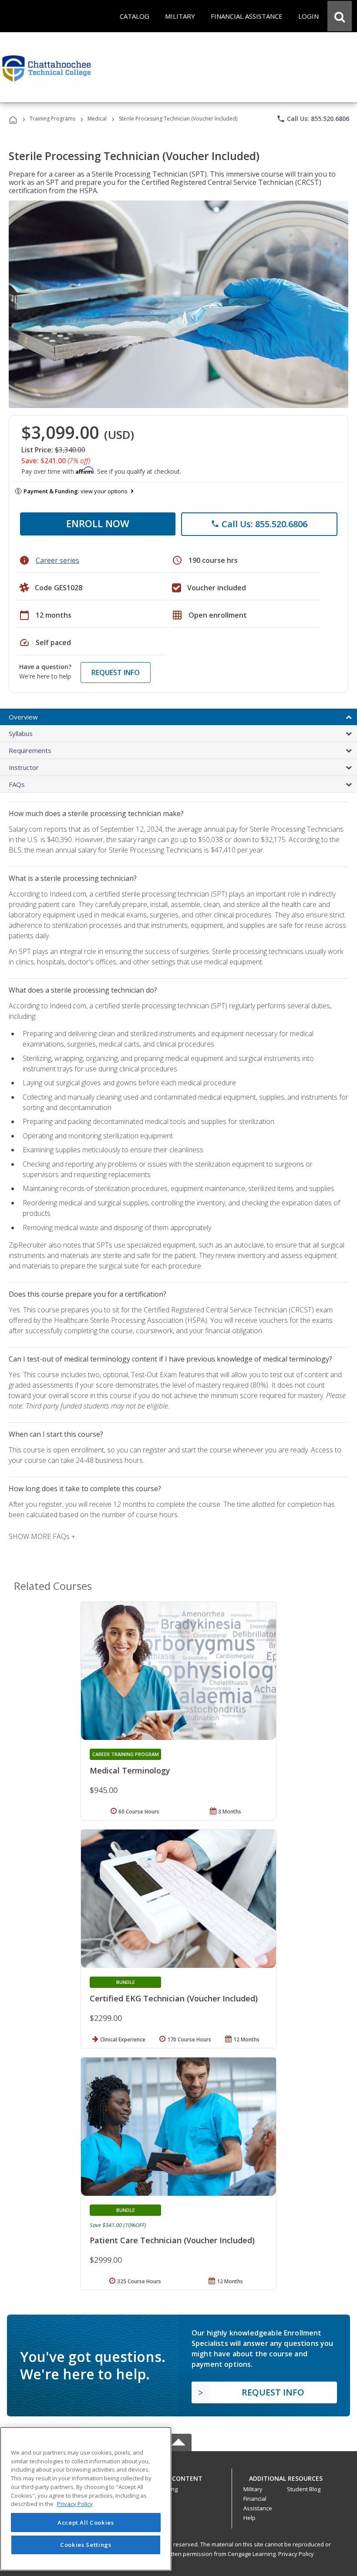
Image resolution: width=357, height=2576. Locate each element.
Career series (57, 560)
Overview (23, 717)
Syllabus (21, 733)
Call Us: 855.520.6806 (313, 119)
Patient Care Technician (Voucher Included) (172, 2240)
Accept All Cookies (86, 2522)
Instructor (24, 767)
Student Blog (304, 2489)
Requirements (30, 750)
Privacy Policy (296, 2554)
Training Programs (52, 119)
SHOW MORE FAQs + (42, 1536)
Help (249, 2518)
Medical (97, 119)
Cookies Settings (86, 2545)
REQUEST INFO (116, 672)
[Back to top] (178, 2476)
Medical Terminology (130, 1770)
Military (253, 2489)
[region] (86, 2499)
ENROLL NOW (98, 523)
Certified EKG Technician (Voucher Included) (174, 1998)
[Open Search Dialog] (340, 16)
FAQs (17, 784)
